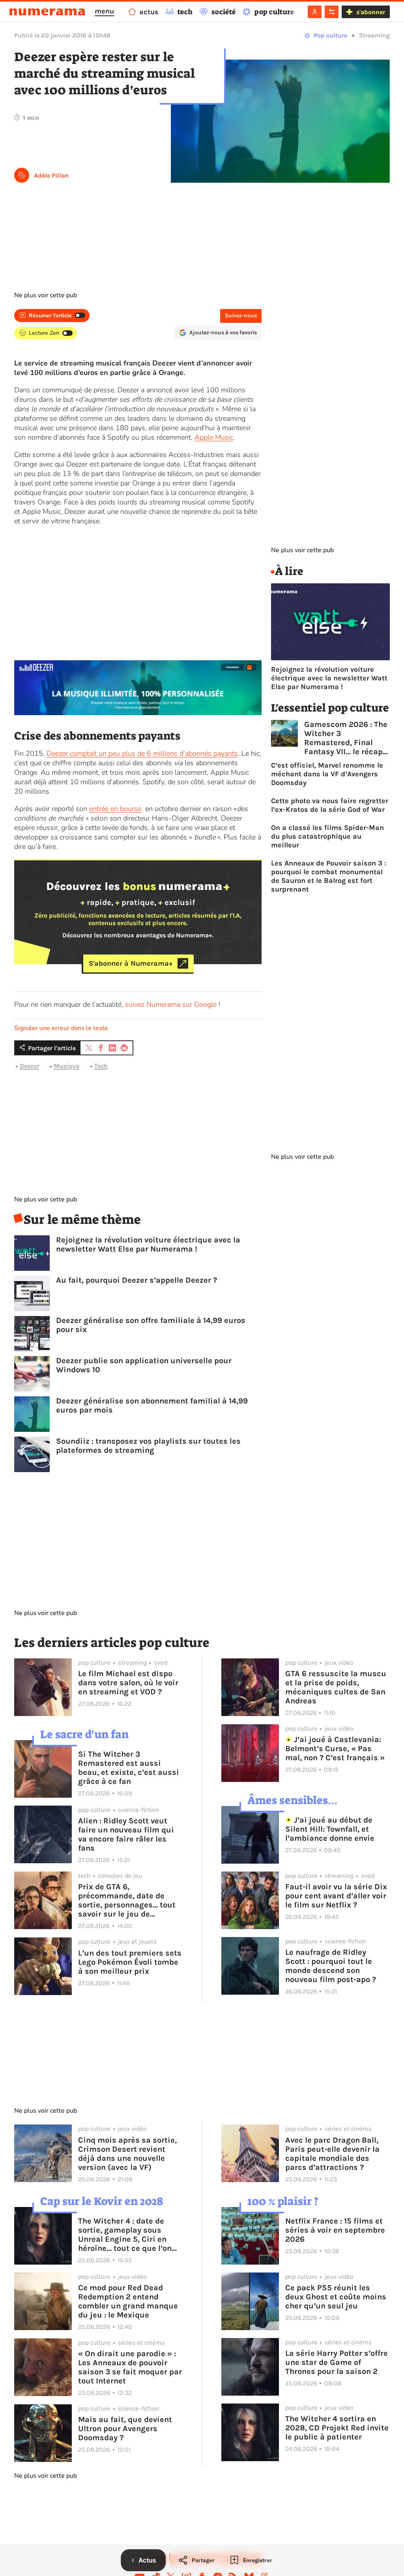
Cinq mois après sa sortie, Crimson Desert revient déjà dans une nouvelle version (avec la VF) (127, 2154)
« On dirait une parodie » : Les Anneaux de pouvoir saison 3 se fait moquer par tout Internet (130, 2367)
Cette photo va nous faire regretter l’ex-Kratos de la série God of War (330, 805)
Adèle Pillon (51, 175)
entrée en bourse (115, 809)
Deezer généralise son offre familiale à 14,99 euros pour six (151, 1325)
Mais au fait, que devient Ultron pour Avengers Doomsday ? (125, 2429)
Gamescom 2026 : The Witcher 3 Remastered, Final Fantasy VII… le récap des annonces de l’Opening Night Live (346, 738)
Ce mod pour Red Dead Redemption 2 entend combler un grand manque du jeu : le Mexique (128, 2301)
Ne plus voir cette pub (46, 295)
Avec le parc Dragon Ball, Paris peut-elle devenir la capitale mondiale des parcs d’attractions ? (332, 2154)
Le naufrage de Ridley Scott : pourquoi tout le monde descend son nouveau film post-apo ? (331, 1966)
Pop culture (330, 35)
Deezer (29, 1066)
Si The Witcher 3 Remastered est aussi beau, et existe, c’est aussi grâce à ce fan (129, 1768)
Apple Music (214, 437)
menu (104, 11)
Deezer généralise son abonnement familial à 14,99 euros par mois (152, 1405)
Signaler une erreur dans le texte (61, 1028)
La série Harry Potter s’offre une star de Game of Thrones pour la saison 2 (337, 2362)
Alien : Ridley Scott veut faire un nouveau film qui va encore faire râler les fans (126, 1834)
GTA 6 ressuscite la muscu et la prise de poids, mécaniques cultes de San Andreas (336, 1687)
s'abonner (371, 12)
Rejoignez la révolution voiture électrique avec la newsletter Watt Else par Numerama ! (148, 1244)
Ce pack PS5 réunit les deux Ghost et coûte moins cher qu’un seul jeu (336, 2297)
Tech (101, 1066)
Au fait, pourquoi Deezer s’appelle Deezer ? (137, 1280)
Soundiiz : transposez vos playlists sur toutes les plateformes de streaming (148, 1446)
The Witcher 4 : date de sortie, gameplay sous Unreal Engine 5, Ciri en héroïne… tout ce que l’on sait (125, 2235)
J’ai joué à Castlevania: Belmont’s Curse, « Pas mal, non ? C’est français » (335, 1749)
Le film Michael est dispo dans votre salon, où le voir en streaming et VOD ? (128, 1683)
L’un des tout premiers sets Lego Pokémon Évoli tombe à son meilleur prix (130, 1962)
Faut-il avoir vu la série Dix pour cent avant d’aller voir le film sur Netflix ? (336, 1896)
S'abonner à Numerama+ (131, 963)
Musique (66, 1066)
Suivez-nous (241, 316)
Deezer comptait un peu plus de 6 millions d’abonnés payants (142, 753)
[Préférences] (332, 12)
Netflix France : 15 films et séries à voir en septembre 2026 (335, 2230)
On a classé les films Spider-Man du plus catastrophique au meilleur (327, 836)
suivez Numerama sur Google (171, 1004)
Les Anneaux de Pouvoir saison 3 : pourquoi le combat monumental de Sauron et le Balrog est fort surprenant (329, 876)
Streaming (374, 35)
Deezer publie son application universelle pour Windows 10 (144, 1365)
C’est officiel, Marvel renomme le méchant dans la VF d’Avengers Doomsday (327, 774)
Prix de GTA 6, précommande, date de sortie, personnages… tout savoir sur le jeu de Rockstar (127, 1900)
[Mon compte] (315, 12)
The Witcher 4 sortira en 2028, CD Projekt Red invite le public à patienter (337, 2428)
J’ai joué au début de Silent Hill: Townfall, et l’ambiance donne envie (330, 1829)
